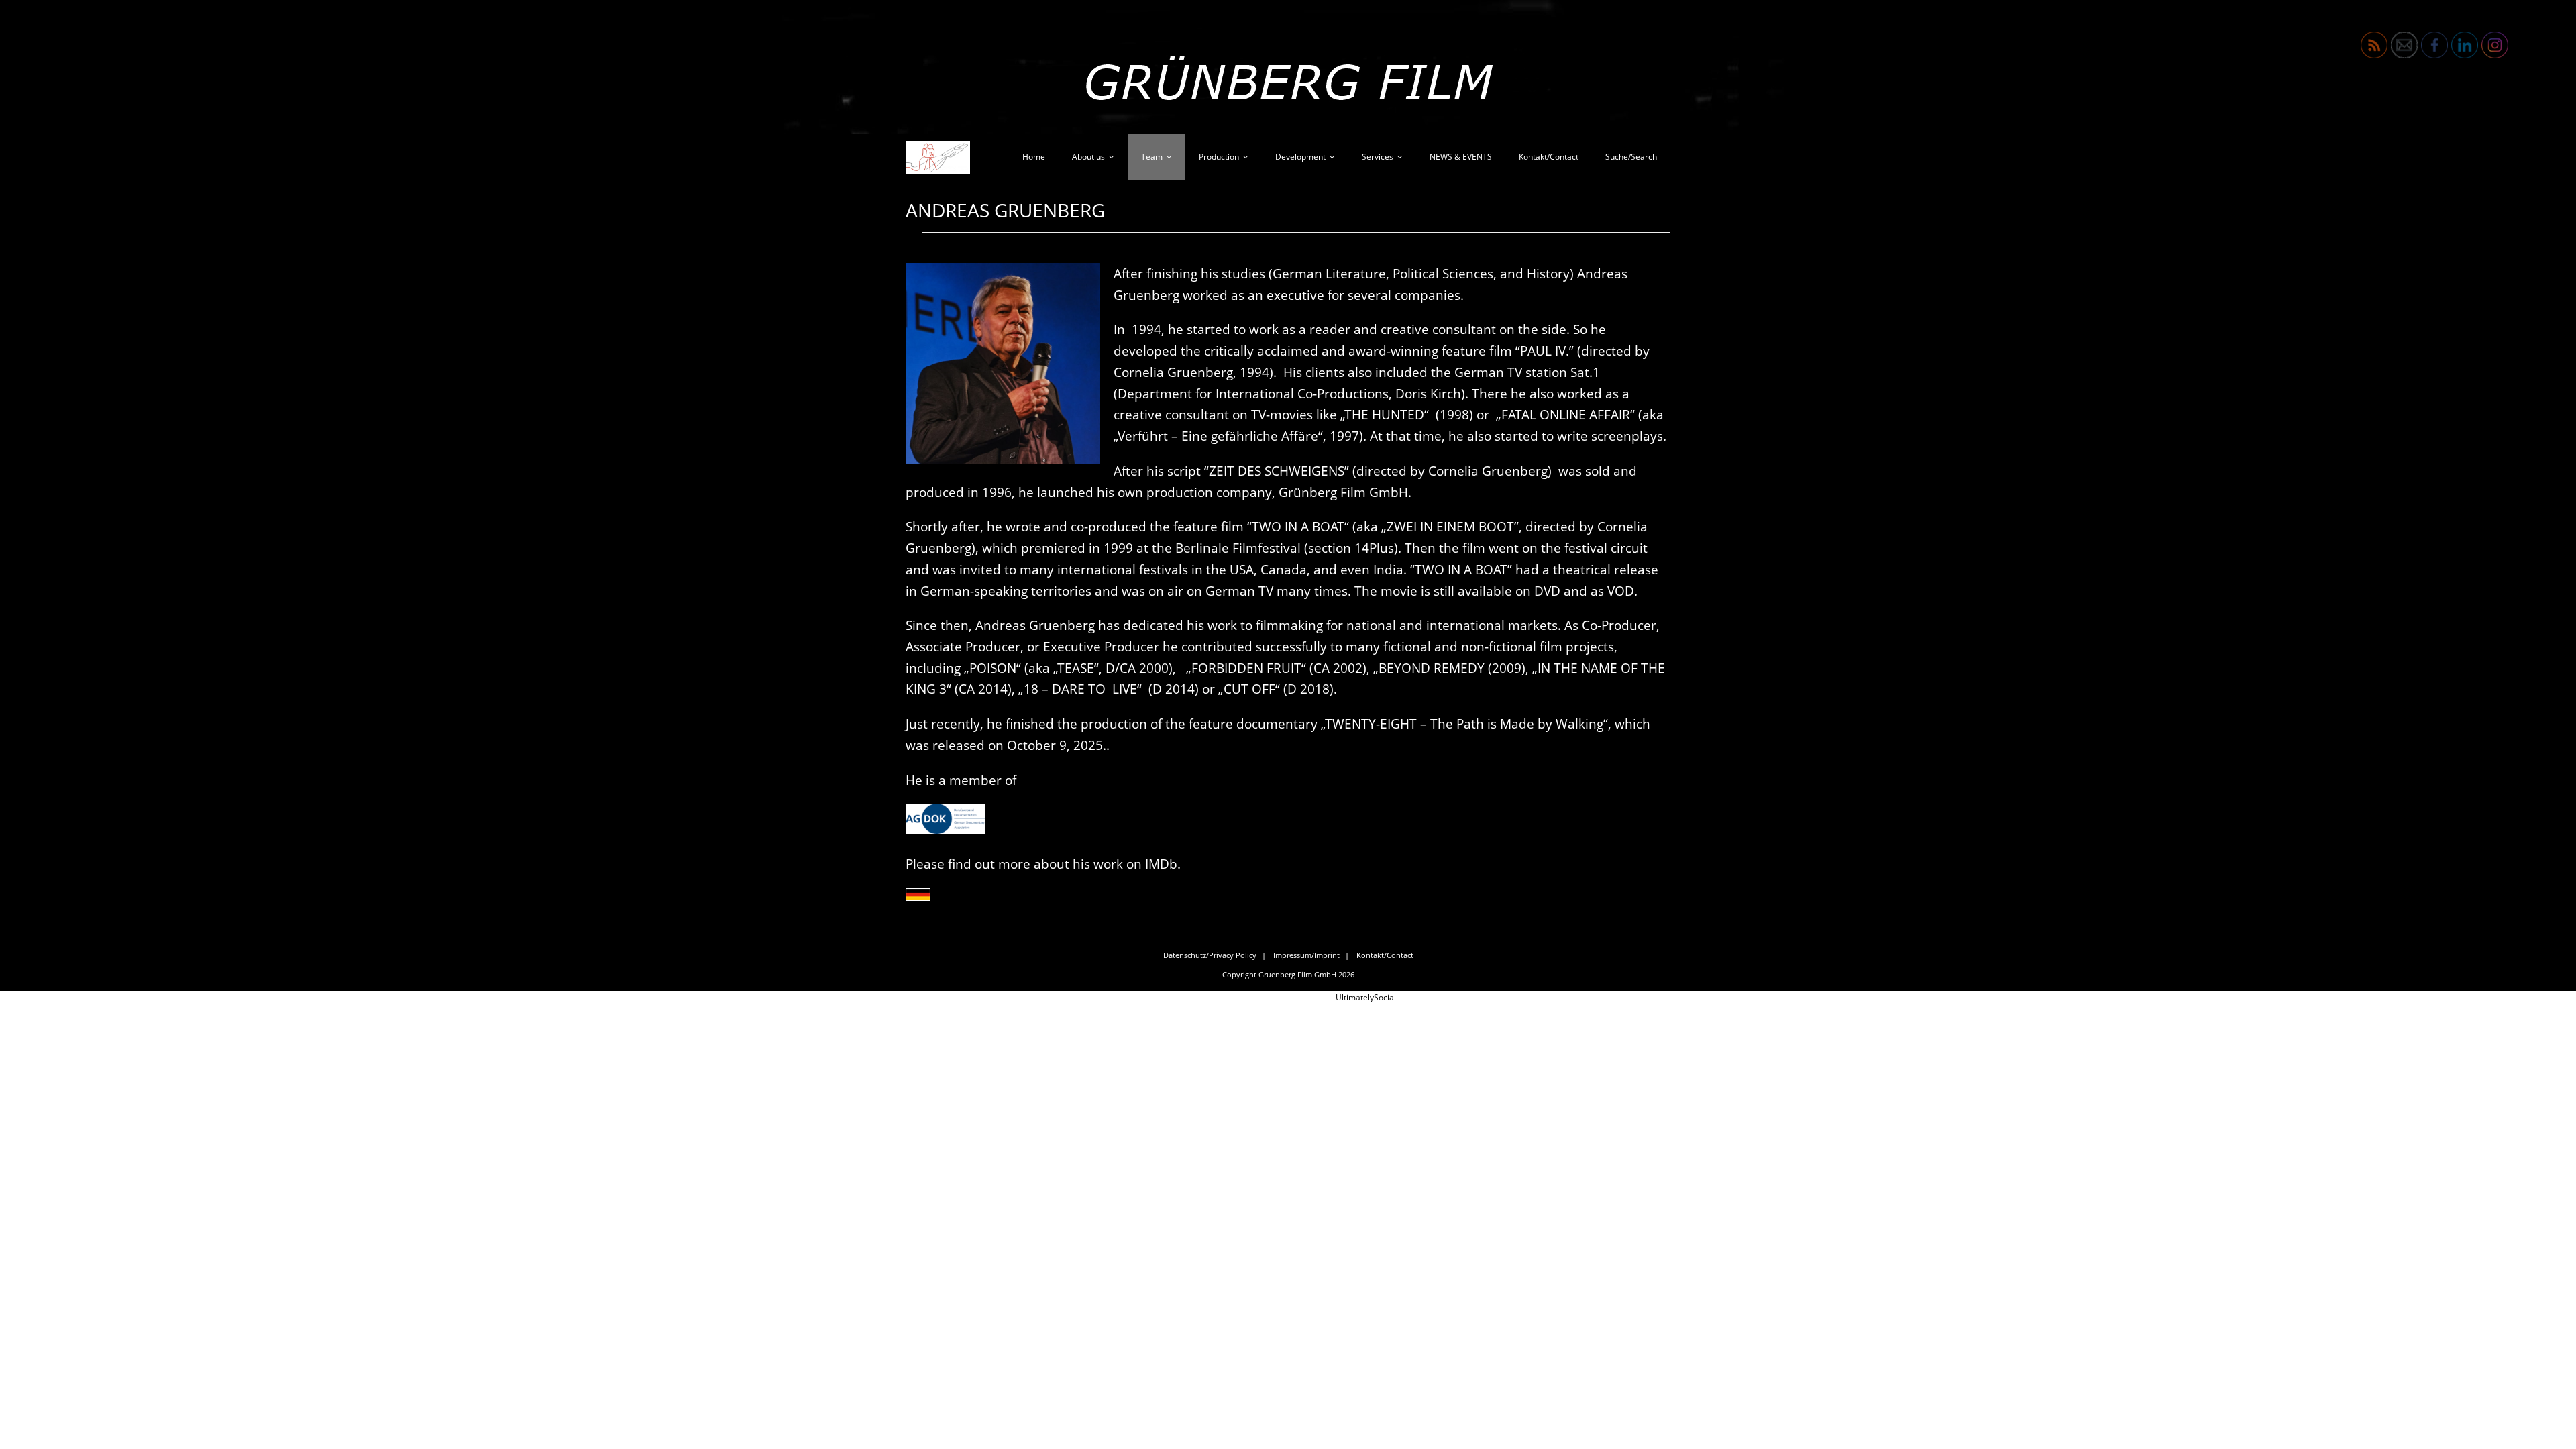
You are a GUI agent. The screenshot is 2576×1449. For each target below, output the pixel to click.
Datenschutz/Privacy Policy (1210, 955)
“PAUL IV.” (1545, 351)
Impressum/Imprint (1306, 955)
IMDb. (1165, 864)
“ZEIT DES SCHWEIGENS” (1278, 471)
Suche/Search (1631, 157)
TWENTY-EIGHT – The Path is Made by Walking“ (1467, 723)
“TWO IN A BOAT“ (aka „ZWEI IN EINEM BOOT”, (1386, 526)
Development (1300, 157)
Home (1034, 157)
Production (1219, 157)
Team (1152, 157)
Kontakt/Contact (1549, 157)
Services (1378, 157)
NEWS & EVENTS (1461, 157)
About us (1088, 157)
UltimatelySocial (1366, 997)
